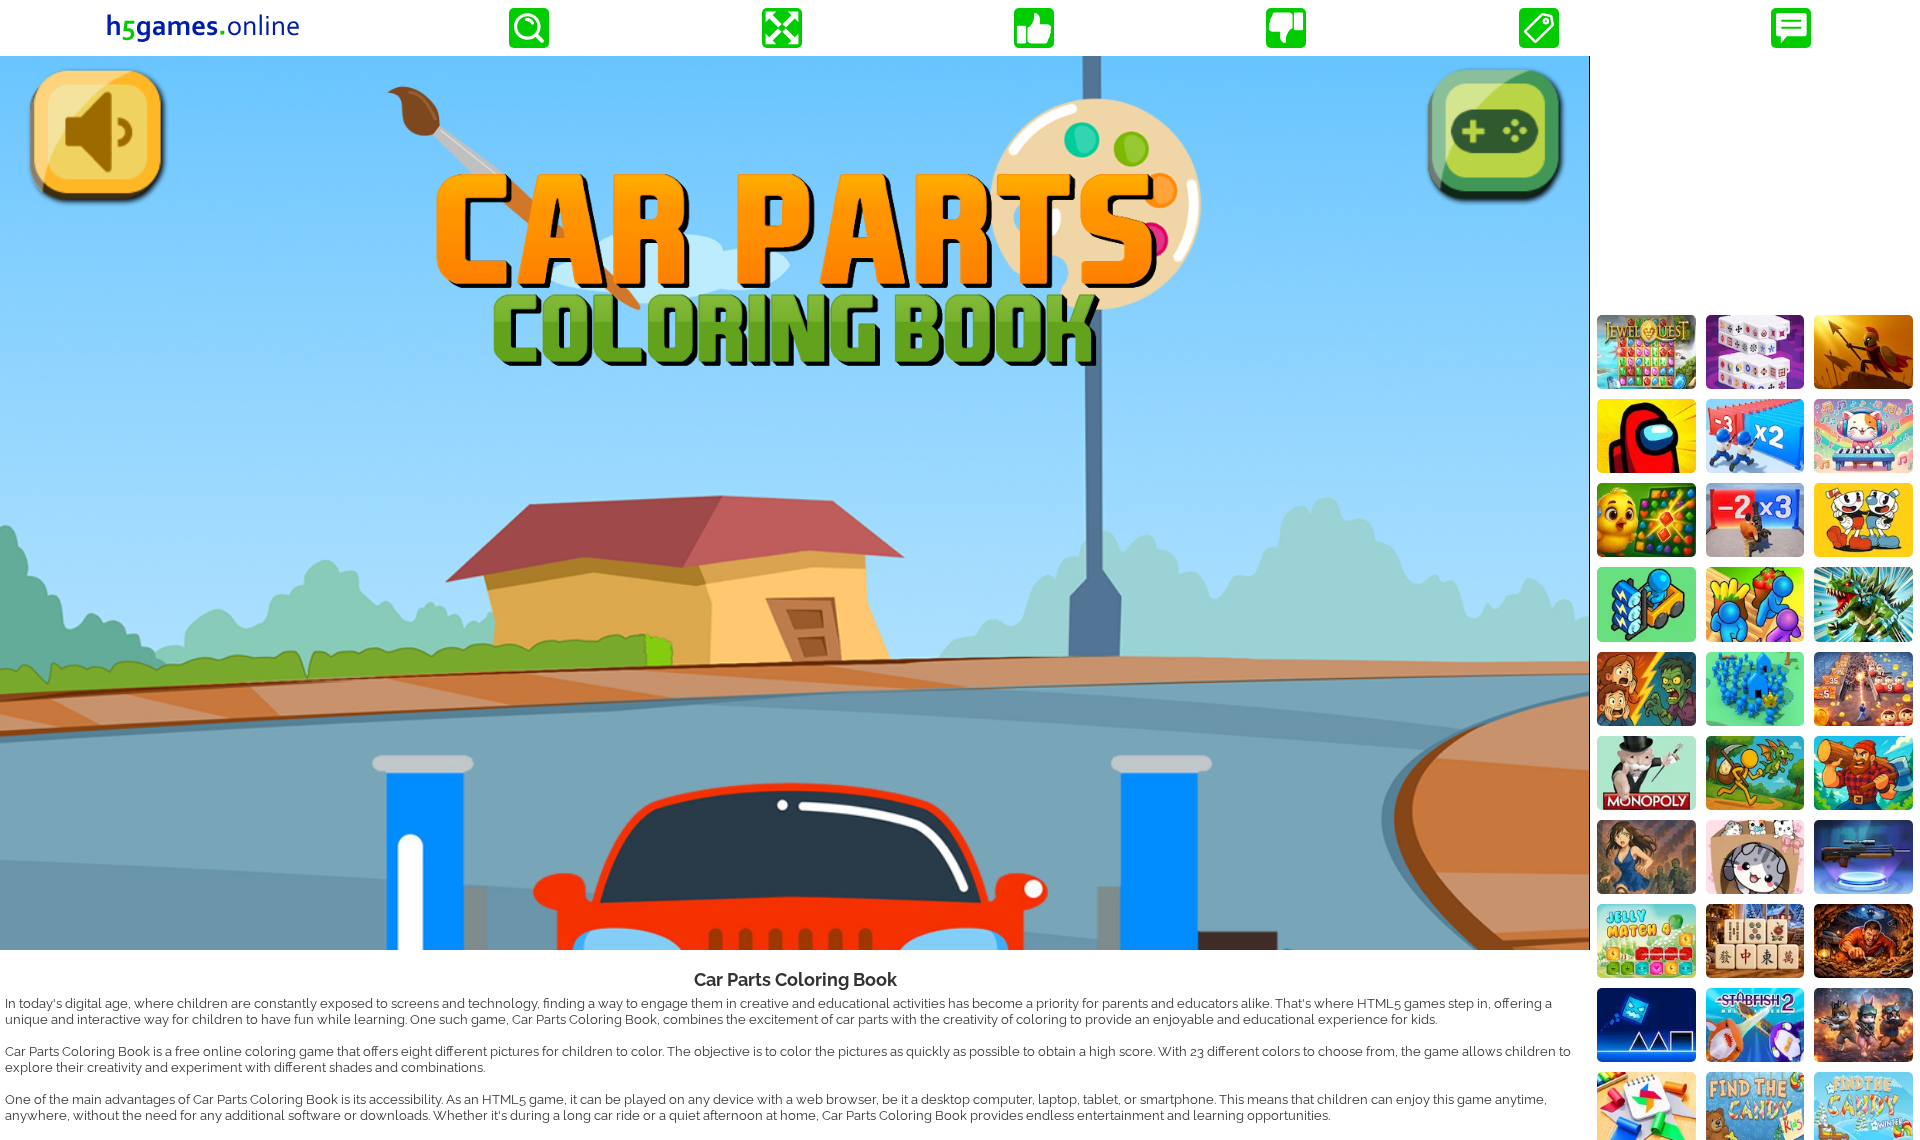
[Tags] (1539, 28)
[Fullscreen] (782, 28)
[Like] (1034, 28)
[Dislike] (1286, 28)
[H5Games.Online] (203, 28)
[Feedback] (1791, 28)
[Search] (529, 28)
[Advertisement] (1755, 181)
